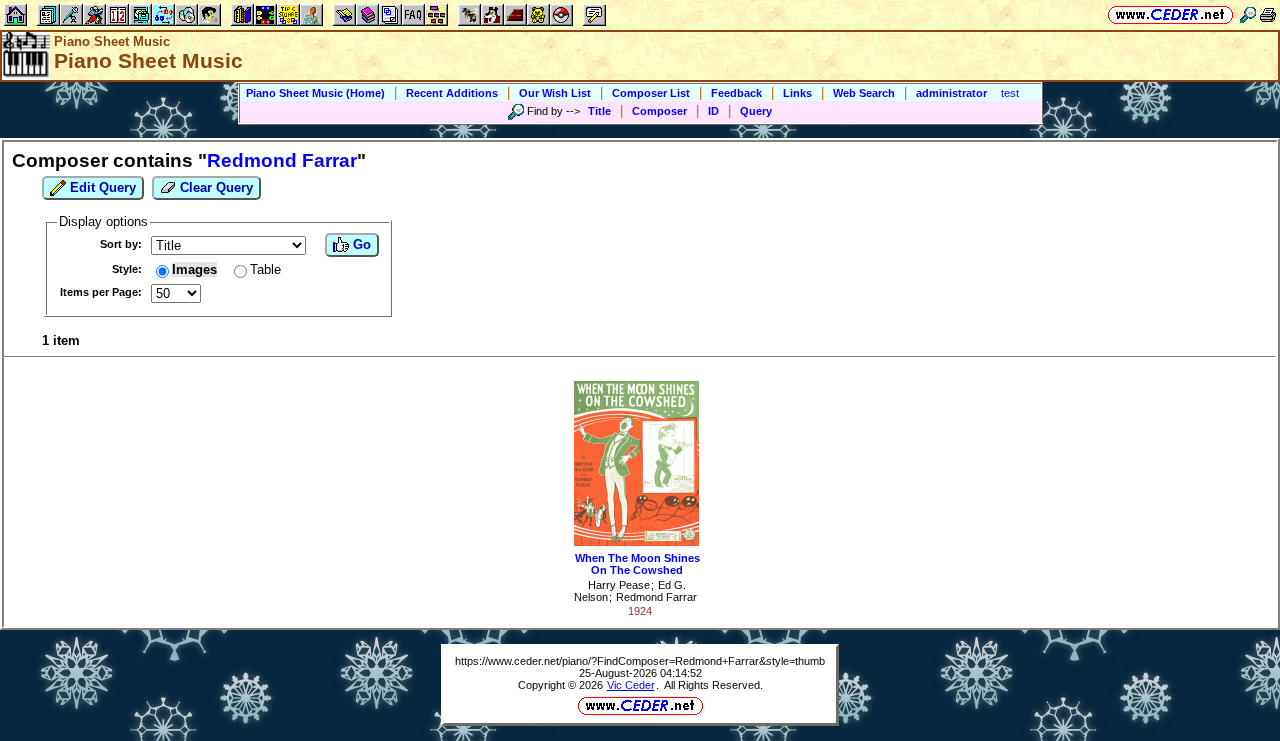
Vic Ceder (631, 685)
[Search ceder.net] (1248, 14)
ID (713, 111)
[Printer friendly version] (1268, 14)
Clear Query (214, 187)
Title (599, 111)
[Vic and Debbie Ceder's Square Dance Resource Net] (1170, 14)
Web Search (864, 93)
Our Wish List (555, 93)
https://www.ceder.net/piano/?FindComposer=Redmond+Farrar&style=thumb (640, 661)
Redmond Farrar (656, 597)
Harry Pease (619, 585)
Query (756, 111)
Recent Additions (452, 93)
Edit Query (101, 187)
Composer (659, 111)
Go (360, 244)
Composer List (651, 93)
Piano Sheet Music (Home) (315, 93)
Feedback (736, 93)
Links (797, 93)
